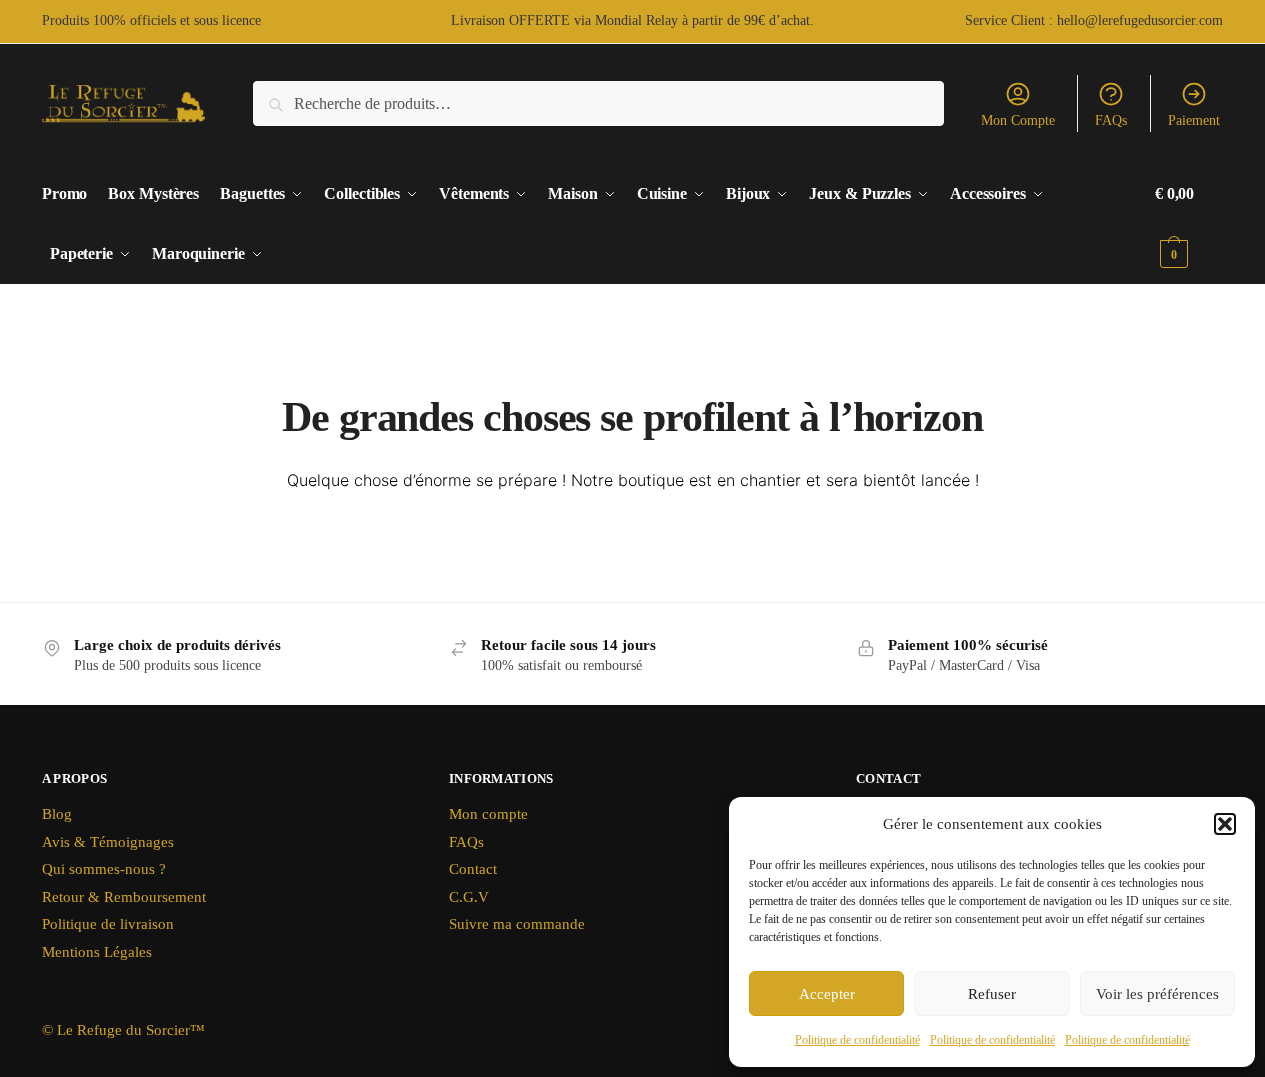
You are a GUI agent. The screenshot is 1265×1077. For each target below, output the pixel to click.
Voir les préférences (1157, 994)
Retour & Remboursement (124, 897)
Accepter (827, 994)
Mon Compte (1018, 120)
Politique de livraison (108, 924)
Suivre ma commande (517, 924)
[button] (1225, 824)
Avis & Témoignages (108, 842)
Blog (57, 814)
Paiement (1194, 120)
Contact (473, 869)
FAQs (1111, 120)
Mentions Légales (97, 952)
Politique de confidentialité (857, 1040)
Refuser (992, 994)
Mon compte (488, 814)
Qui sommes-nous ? (104, 869)
